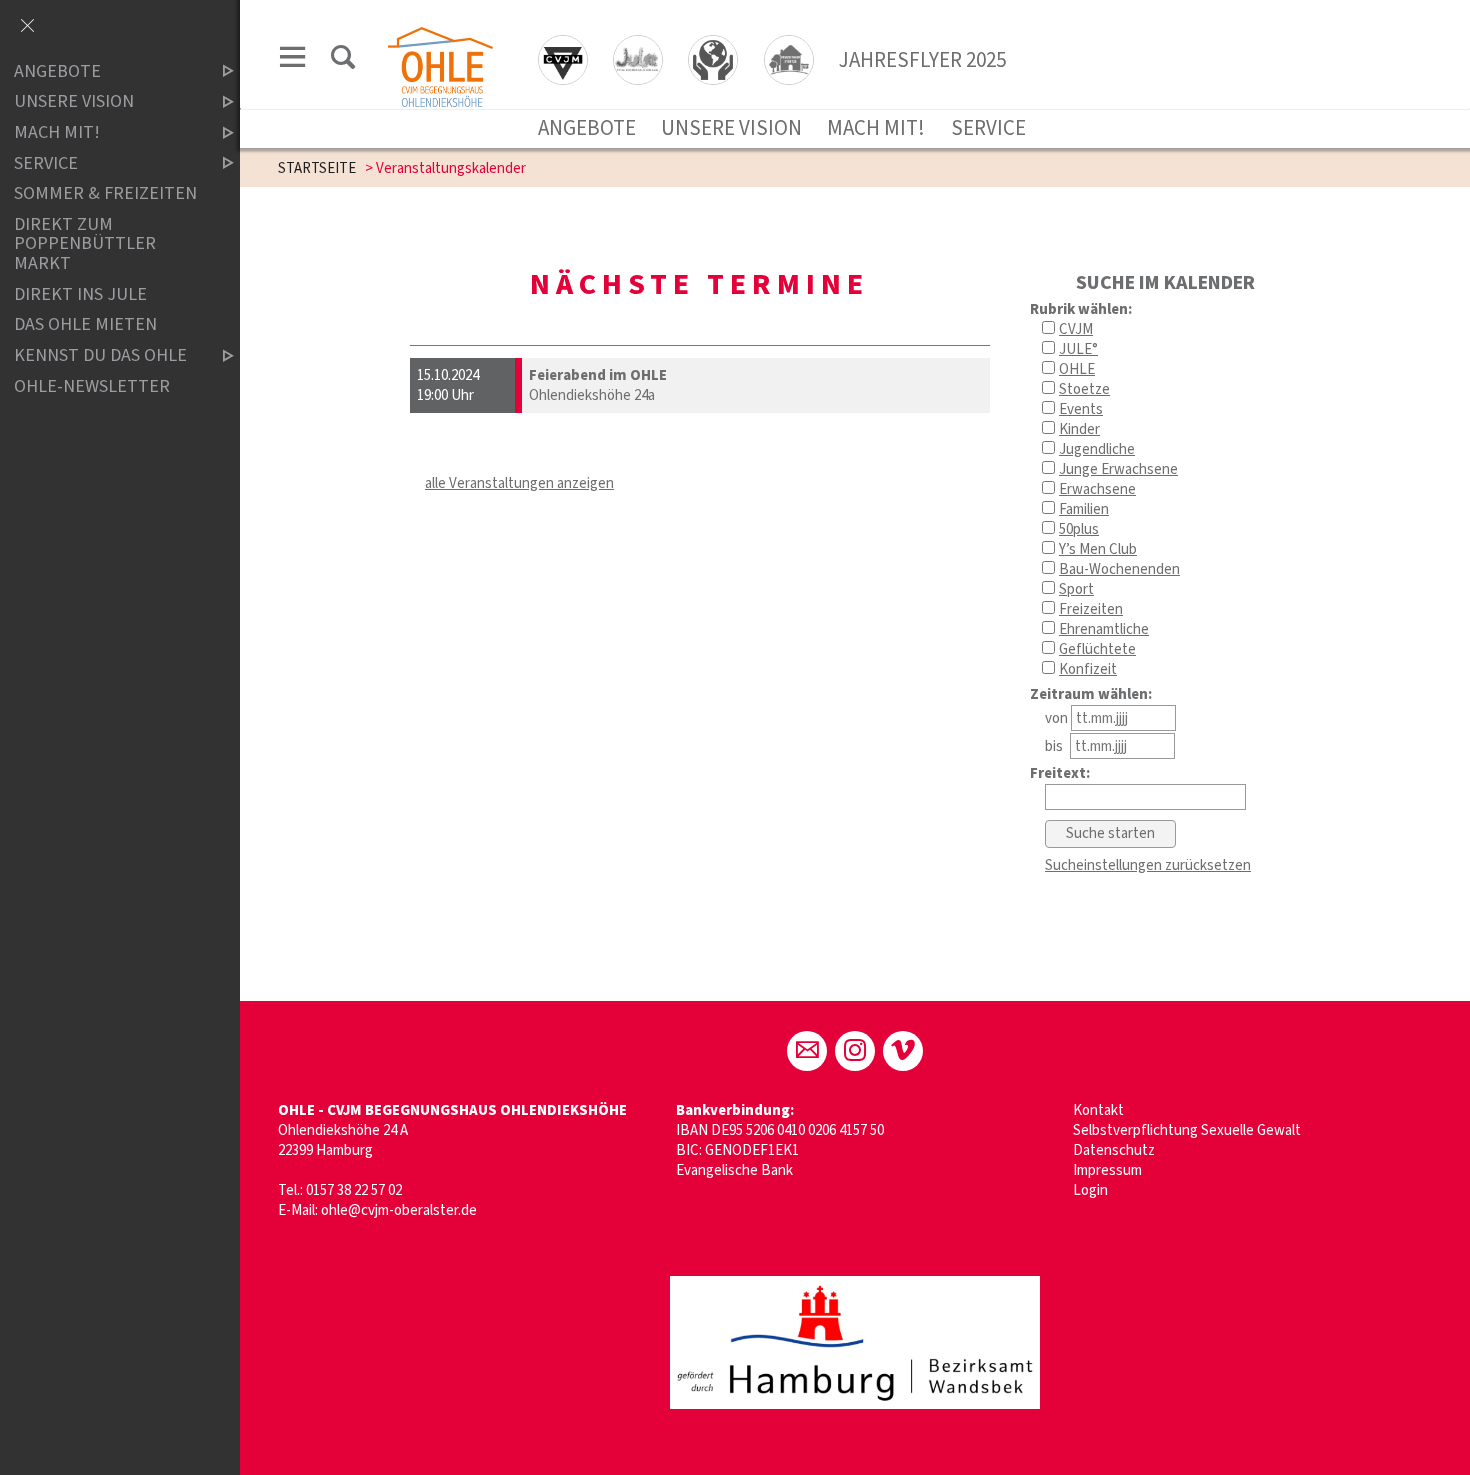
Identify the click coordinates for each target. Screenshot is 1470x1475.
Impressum (1107, 1170)
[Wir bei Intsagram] (855, 1051)
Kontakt (1098, 1110)
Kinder (1079, 429)
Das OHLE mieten (85, 325)
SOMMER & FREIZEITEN (105, 193)
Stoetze (1084, 389)
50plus (1079, 529)
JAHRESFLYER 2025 (922, 60)
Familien (1084, 509)
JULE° (1078, 349)
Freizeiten (1091, 609)
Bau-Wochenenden (1119, 569)
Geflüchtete (1097, 649)
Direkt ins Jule (80, 294)
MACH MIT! (876, 128)
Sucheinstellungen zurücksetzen (1148, 865)
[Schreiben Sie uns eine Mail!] (807, 1051)
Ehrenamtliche (1104, 629)
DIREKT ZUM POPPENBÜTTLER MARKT (85, 244)
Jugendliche (1097, 449)
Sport (1076, 589)
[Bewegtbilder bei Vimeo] (903, 1051)
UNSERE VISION (731, 128)
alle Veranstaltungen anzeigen (519, 483)
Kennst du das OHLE (100, 355)
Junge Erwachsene (1118, 469)
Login (1090, 1190)
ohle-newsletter (92, 386)
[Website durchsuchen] (343, 60)
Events (1081, 409)
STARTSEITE (317, 168)
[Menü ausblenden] (27, 27)
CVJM (1076, 329)
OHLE (1077, 369)
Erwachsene (1097, 489)
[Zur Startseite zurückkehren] (440, 36)
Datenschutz (1114, 1150)
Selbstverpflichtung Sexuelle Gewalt (1187, 1130)
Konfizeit (1088, 669)
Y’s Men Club (1098, 549)
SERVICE (988, 128)
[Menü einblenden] (293, 60)
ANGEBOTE (587, 128)
